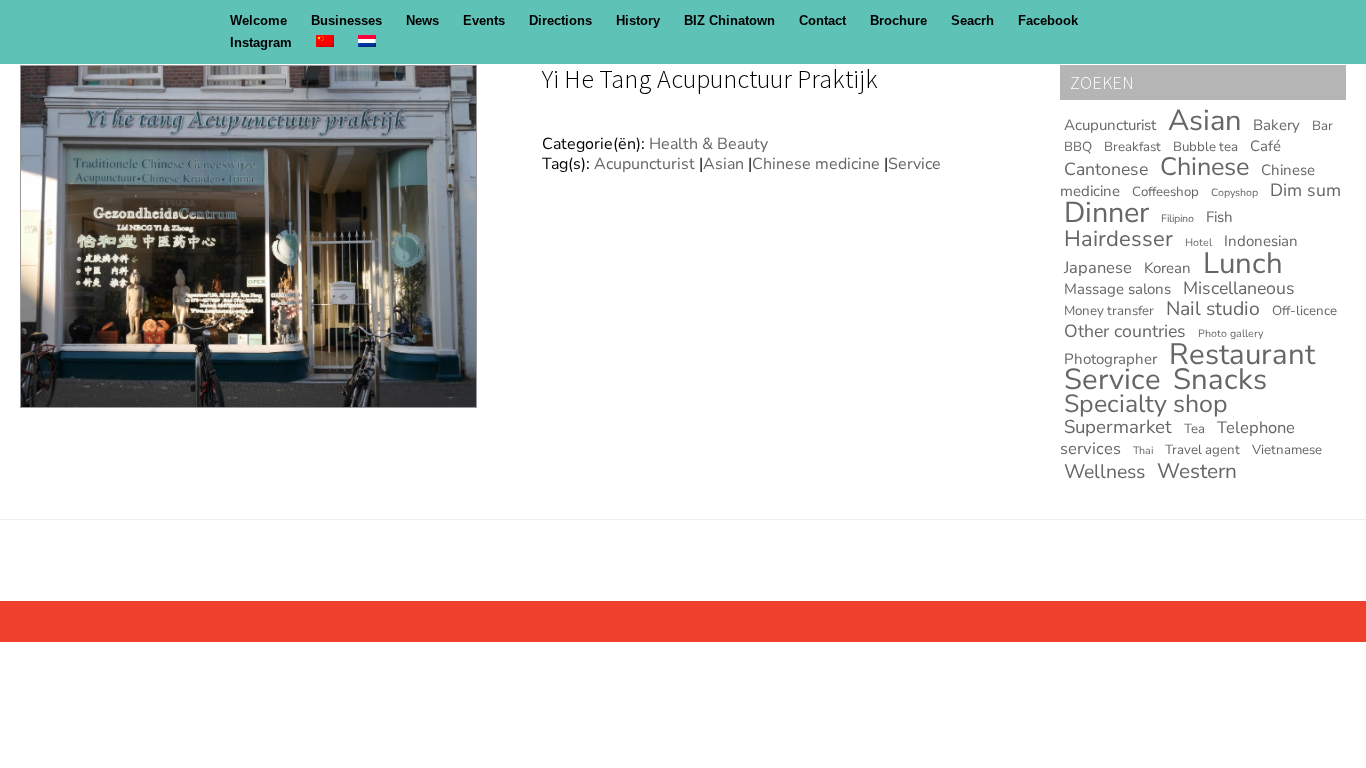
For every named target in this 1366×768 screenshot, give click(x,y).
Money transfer (1109, 311)
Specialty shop (1146, 404)
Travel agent (1202, 450)
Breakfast (1132, 147)
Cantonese (1106, 169)
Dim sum (1305, 190)
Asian (723, 164)
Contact (822, 20)
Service (914, 164)
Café (1265, 146)
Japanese (1098, 267)
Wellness (1104, 471)
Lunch (1243, 263)
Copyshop (1234, 192)
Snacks (1220, 379)
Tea (1194, 429)
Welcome (258, 20)
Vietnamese (1287, 450)
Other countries (1125, 331)
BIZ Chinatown (729, 20)
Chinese (1204, 166)
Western (1197, 471)
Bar (1322, 126)
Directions (560, 20)
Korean (1167, 268)
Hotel (1198, 242)
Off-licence (1304, 311)
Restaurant (1242, 354)
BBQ (1078, 147)
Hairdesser (1118, 239)
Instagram (261, 42)
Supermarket (1118, 427)
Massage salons (1117, 289)
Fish (1219, 217)
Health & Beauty (708, 144)
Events (484, 20)
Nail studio (1213, 308)
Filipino (1177, 218)
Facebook (1048, 20)
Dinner (1106, 212)
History (638, 20)
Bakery (1276, 125)
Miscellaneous (1239, 288)
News (422, 20)
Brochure (898, 20)
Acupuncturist (644, 164)
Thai (1143, 450)
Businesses (346, 20)
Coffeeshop (1165, 192)
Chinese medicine (816, 164)
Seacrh (972, 20)
